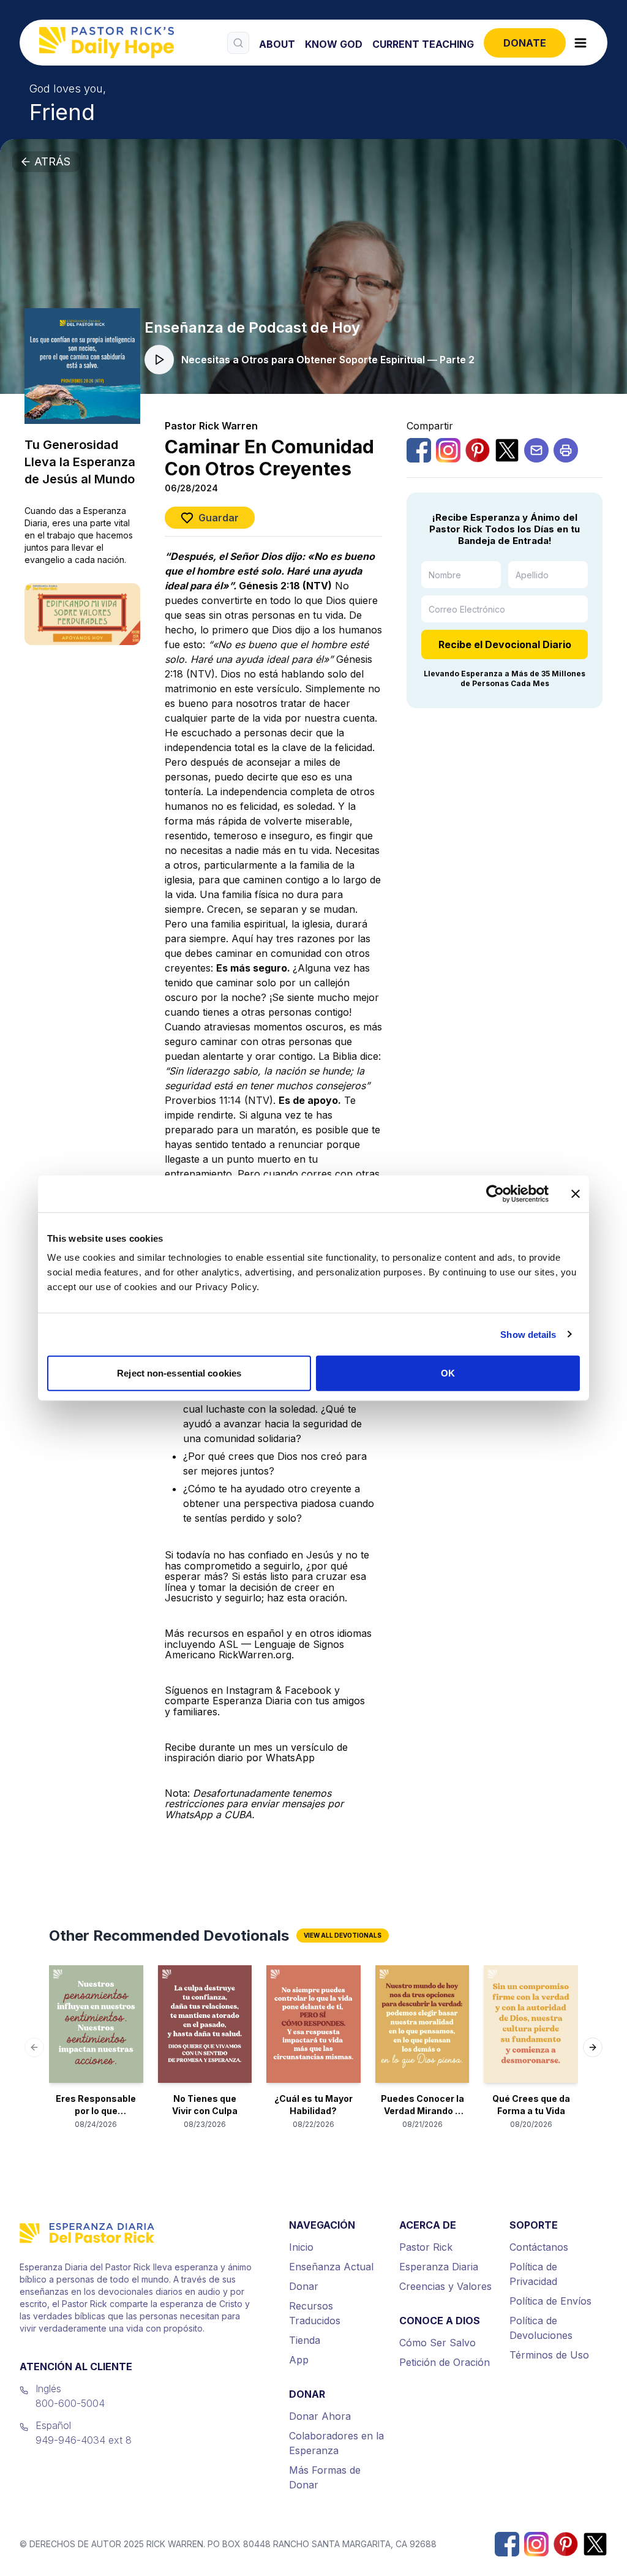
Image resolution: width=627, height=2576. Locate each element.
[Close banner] (576, 1193)
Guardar (219, 518)
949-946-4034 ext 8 (84, 2440)
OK (448, 1373)
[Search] (238, 43)
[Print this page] (566, 450)
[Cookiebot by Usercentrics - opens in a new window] (495, 1193)
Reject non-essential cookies (179, 1373)
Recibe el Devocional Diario (505, 644)
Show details (528, 1334)
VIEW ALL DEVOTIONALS (343, 1935)
